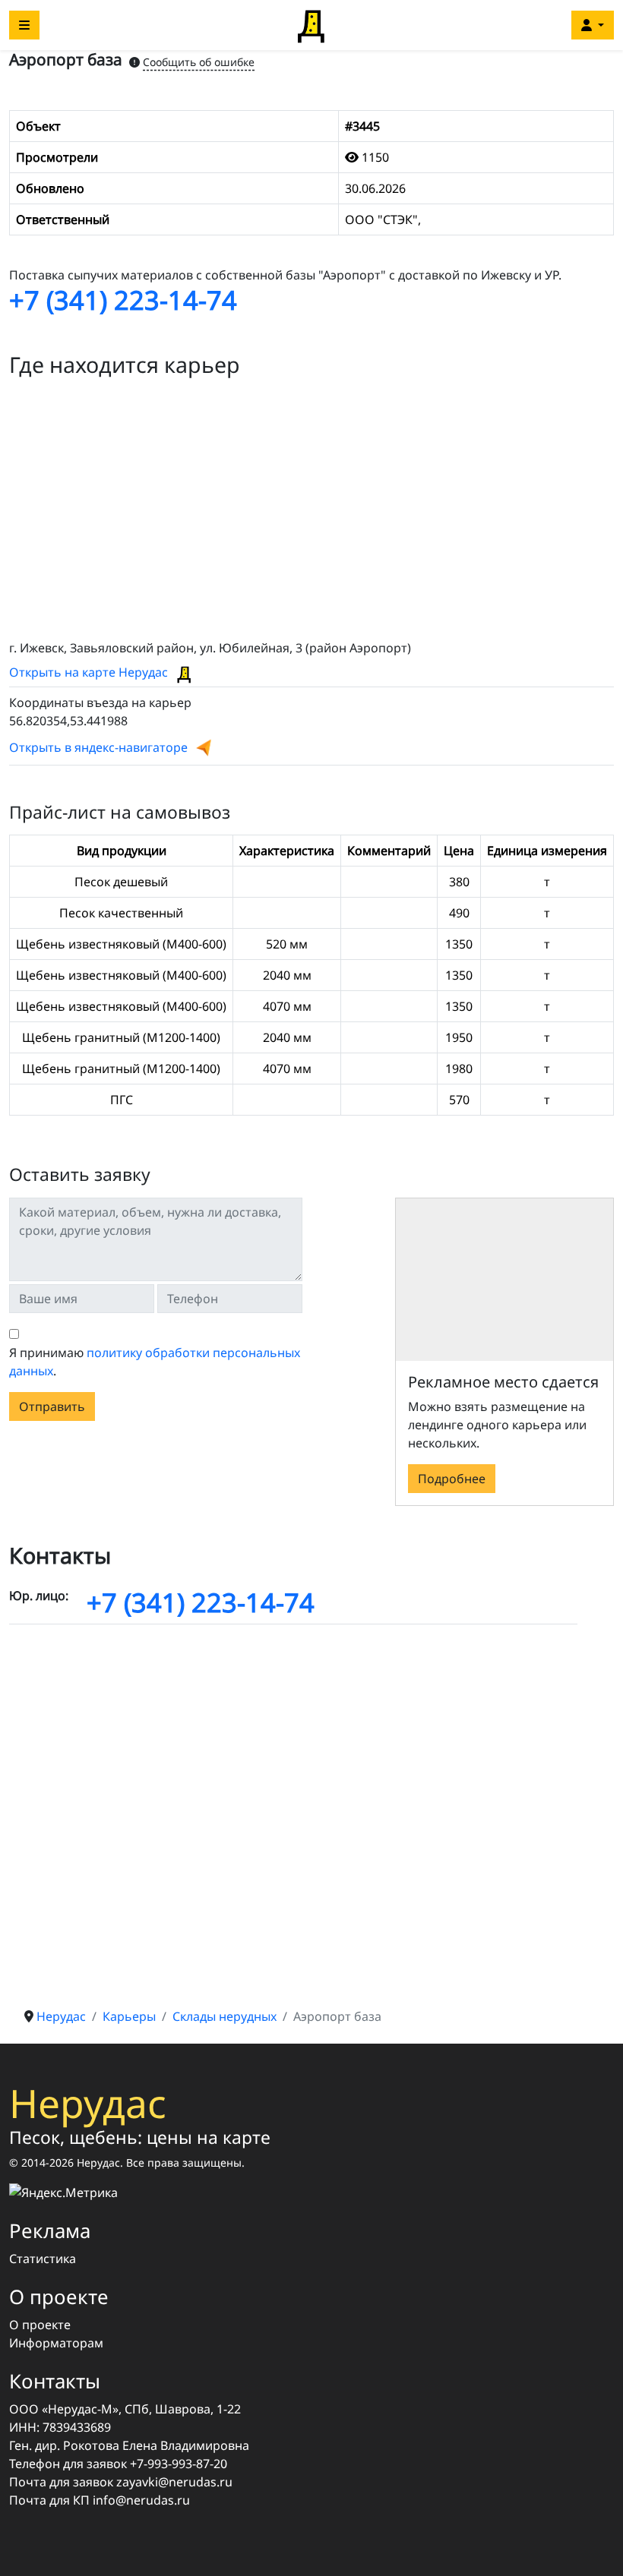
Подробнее (452, 1479)
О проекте (40, 2325)
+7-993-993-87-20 (179, 2464)
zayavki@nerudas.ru (174, 2482)
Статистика (43, 2259)
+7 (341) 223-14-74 (123, 300)
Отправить (52, 1406)
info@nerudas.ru (141, 2500)
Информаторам (56, 2343)
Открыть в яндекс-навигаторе (98, 747)
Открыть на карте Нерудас (90, 672)
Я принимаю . (155, 1362)
